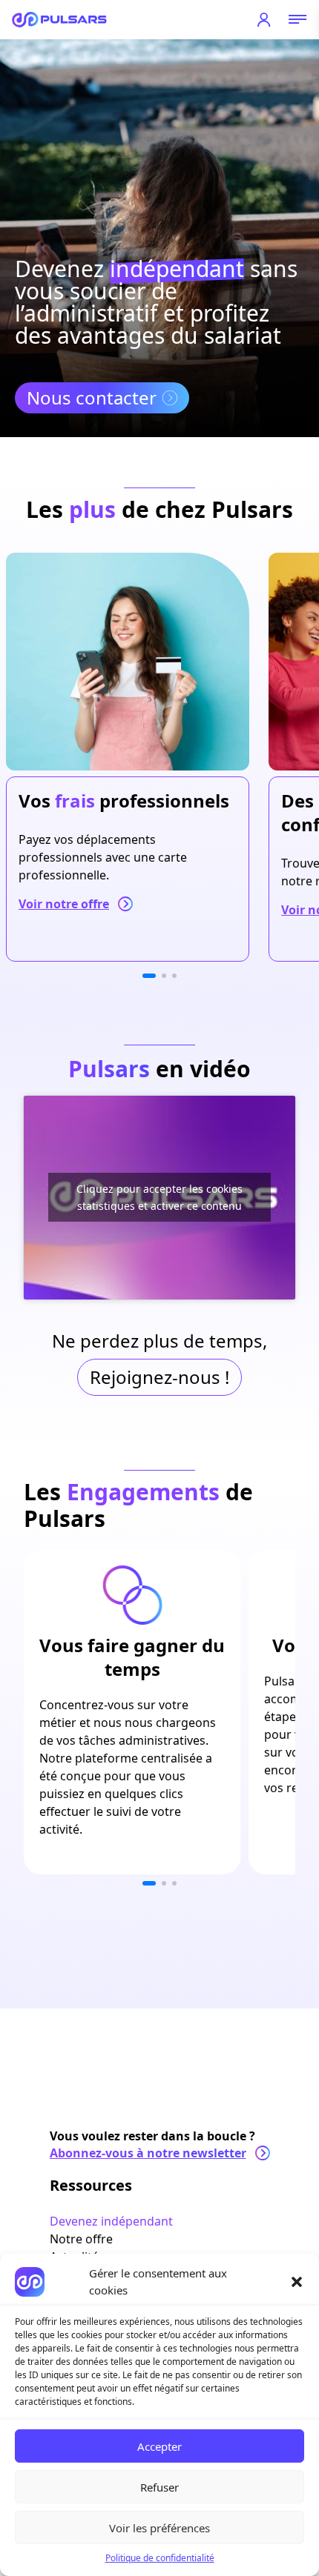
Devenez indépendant (111, 2221)
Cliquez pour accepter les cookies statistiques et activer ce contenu (159, 1197)
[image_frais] (128, 662)
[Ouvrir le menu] (298, 20)
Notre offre (81, 2239)
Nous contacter (92, 397)
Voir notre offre (64, 904)
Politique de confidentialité (160, 2558)
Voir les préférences (159, 2528)
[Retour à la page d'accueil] (59, 20)
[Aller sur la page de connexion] (264, 20)
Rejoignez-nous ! (159, 1377)
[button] (297, 2282)
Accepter (159, 2446)
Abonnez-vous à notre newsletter (148, 2153)
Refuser (159, 2487)
